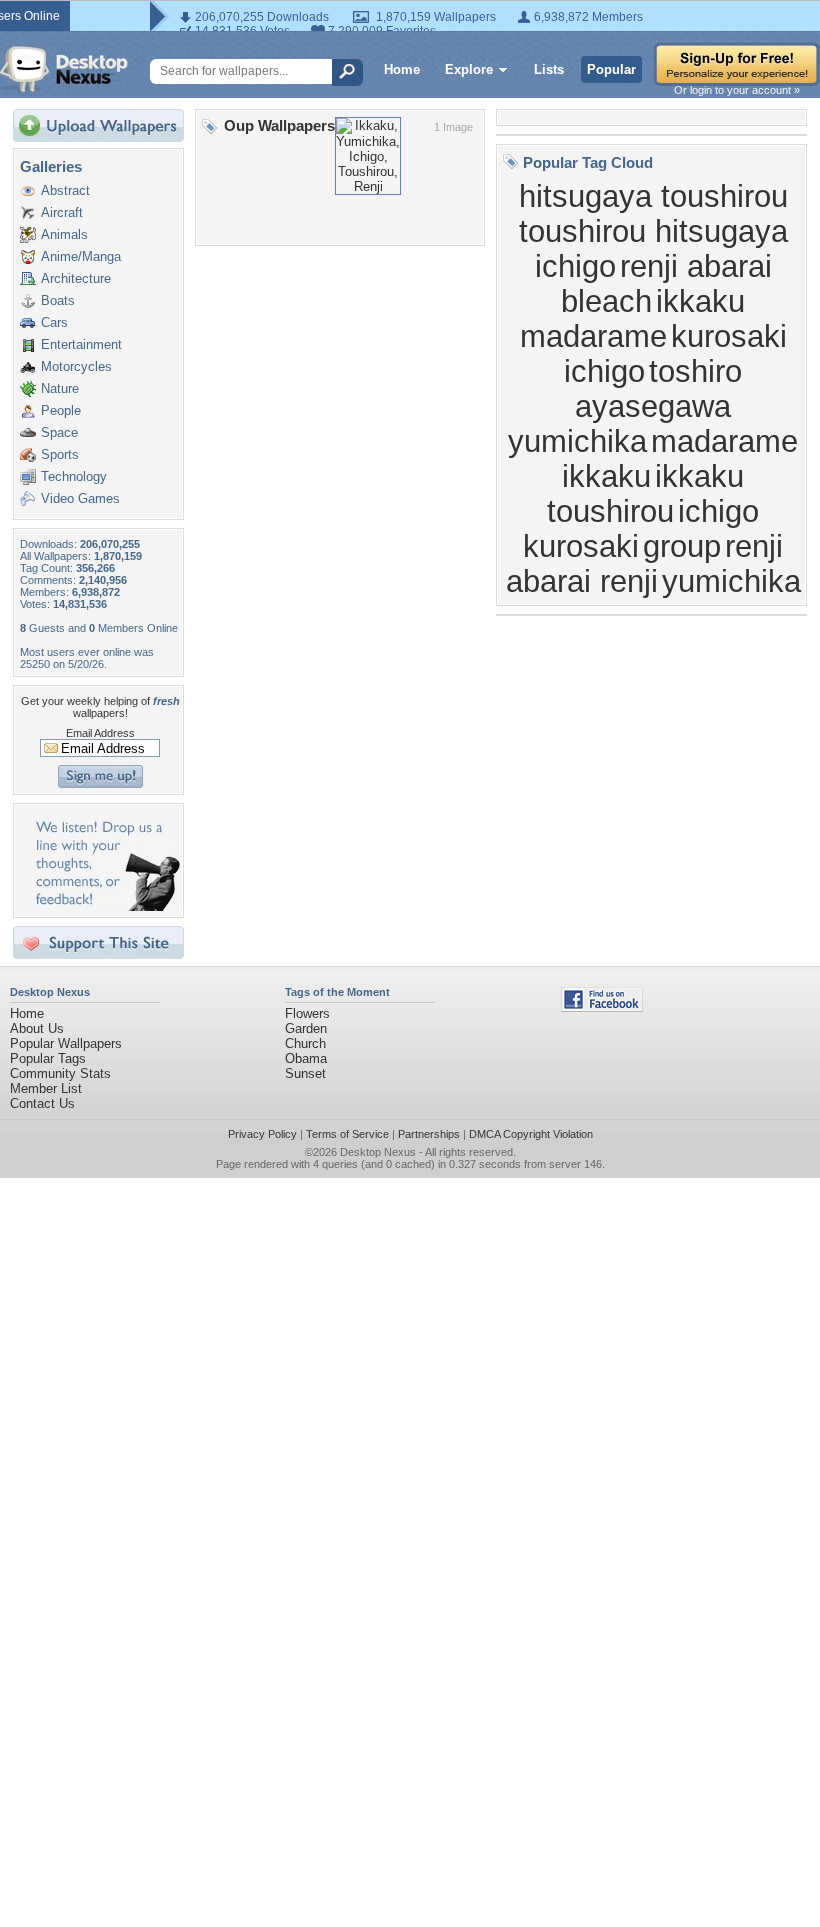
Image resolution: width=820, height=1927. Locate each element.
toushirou (610, 511)
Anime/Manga (81, 256)
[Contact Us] (104, 906)
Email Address (100, 733)
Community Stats (60, 1073)
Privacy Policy (262, 1134)
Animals (64, 234)
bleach (606, 301)
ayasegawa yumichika (619, 423)
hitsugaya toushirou (653, 196)
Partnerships (429, 1134)
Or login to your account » (737, 90)
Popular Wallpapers (66, 1043)
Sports (60, 454)
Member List (46, 1088)
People (61, 410)
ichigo (575, 266)
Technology (74, 476)
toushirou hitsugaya (653, 231)
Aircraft (62, 212)
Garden (306, 1028)
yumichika (731, 581)
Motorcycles (76, 366)
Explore (469, 69)
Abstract (65, 190)
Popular (611, 69)
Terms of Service (347, 1134)
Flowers (307, 1013)
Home (402, 69)
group (682, 546)
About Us (37, 1028)
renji (754, 546)
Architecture (76, 278)
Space (59, 432)
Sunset (305, 1073)
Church (305, 1043)
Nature (60, 388)
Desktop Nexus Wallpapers (64, 69)
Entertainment (81, 344)
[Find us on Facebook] (602, 1007)
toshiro (695, 371)
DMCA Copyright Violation (531, 1134)
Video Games (80, 498)
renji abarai (696, 266)
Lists (549, 69)
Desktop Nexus (378, 1152)
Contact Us (42, 1103)
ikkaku (699, 476)
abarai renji (582, 581)
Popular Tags (48, 1058)
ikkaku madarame (633, 318)
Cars (54, 322)
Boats (58, 300)
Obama (306, 1058)
